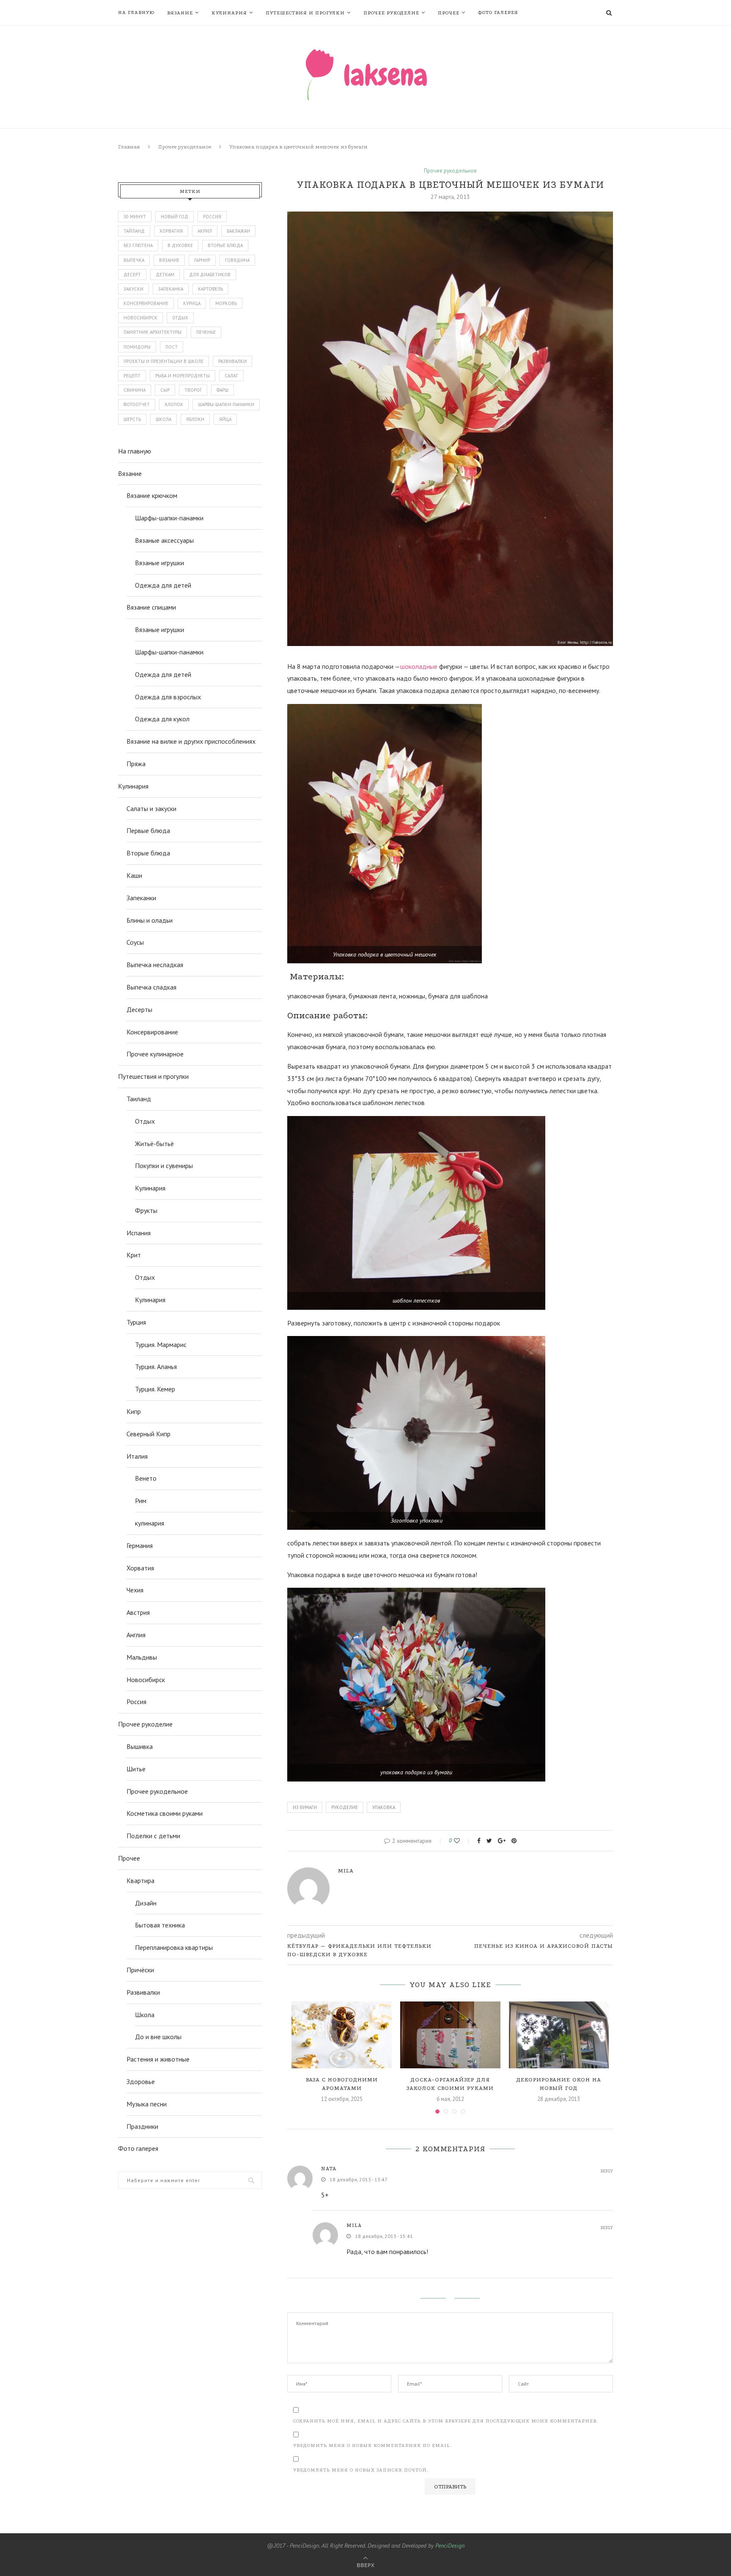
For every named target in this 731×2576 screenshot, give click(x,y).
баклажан (238, 231)
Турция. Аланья (156, 1366)
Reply (607, 2171)
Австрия (138, 1612)
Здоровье (141, 2081)
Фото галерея (498, 12)
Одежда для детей (163, 585)
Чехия (135, 1590)
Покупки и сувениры (164, 1166)
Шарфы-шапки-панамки (169, 518)
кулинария (150, 1523)
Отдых (145, 1121)
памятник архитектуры (153, 332)
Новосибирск (146, 1680)
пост (172, 347)
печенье (206, 332)
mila (346, 1871)
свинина (135, 390)
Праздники (142, 2126)
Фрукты (146, 1210)
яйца (225, 419)
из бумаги (305, 1807)
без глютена (138, 245)
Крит (134, 1255)
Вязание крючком (152, 495)
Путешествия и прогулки (305, 13)
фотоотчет (137, 404)
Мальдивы (142, 1657)
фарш (223, 390)
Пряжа (136, 764)
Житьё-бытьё (154, 1144)
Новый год (175, 217)
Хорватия (171, 231)
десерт (132, 275)
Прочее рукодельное (185, 147)
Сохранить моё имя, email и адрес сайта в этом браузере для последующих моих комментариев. (446, 2421)
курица (192, 303)
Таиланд (139, 1099)
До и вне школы (158, 2037)
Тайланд (134, 231)
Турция (136, 1322)
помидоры (137, 347)
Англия (136, 1635)
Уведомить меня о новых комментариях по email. (372, 2445)
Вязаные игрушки (159, 563)
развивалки (232, 361)
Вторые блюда (148, 853)
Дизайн (146, 1903)
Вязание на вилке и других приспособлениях (191, 741)
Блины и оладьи (150, 920)
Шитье (136, 1769)
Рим (141, 1501)
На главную (136, 12)
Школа (145, 2015)
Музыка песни (147, 2104)
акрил (205, 231)
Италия (137, 1456)
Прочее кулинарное (155, 1054)
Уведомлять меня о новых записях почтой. (361, 2470)
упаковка (384, 1807)
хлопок (174, 404)
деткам (165, 275)
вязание (169, 260)
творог (193, 390)
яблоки (195, 419)
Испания (139, 1233)
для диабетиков (210, 275)
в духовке (180, 245)
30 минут (135, 217)
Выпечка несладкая (155, 965)
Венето (146, 1478)
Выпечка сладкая (151, 987)
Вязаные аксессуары (164, 540)
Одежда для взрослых (168, 697)
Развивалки (143, 1992)
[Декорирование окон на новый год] (559, 2035)
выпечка (134, 260)
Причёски (140, 1970)
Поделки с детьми (153, 1836)
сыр (165, 390)
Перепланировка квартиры (174, 1947)
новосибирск (140, 318)
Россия (212, 217)
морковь (226, 303)
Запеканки (141, 898)
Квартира (140, 1880)
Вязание (180, 13)
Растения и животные (158, 2059)
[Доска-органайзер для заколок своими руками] (450, 2035)
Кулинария (229, 13)
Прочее (449, 13)
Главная (129, 147)
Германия (140, 1545)
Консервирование (152, 1032)
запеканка (171, 289)
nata (329, 2169)
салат (231, 376)
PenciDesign (450, 2546)
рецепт (132, 376)
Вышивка (140, 1746)
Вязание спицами (151, 607)
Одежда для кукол (162, 719)
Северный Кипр (148, 1434)
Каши (134, 875)
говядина (237, 260)
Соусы (135, 942)
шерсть (132, 419)
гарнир (202, 260)
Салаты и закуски (151, 808)
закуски (133, 289)
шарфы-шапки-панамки (226, 404)
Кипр (134, 1411)
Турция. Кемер (155, 1389)
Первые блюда (148, 830)
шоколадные (419, 666)
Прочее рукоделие (391, 13)
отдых (180, 318)
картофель (210, 289)
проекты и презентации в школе (164, 361)
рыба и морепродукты (183, 376)
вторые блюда (225, 245)
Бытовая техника (160, 1925)
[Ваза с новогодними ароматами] (342, 2035)
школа (164, 419)
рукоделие (345, 1807)
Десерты (139, 1009)
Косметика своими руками (165, 1813)
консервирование (146, 303)
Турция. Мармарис (161, 1344)
